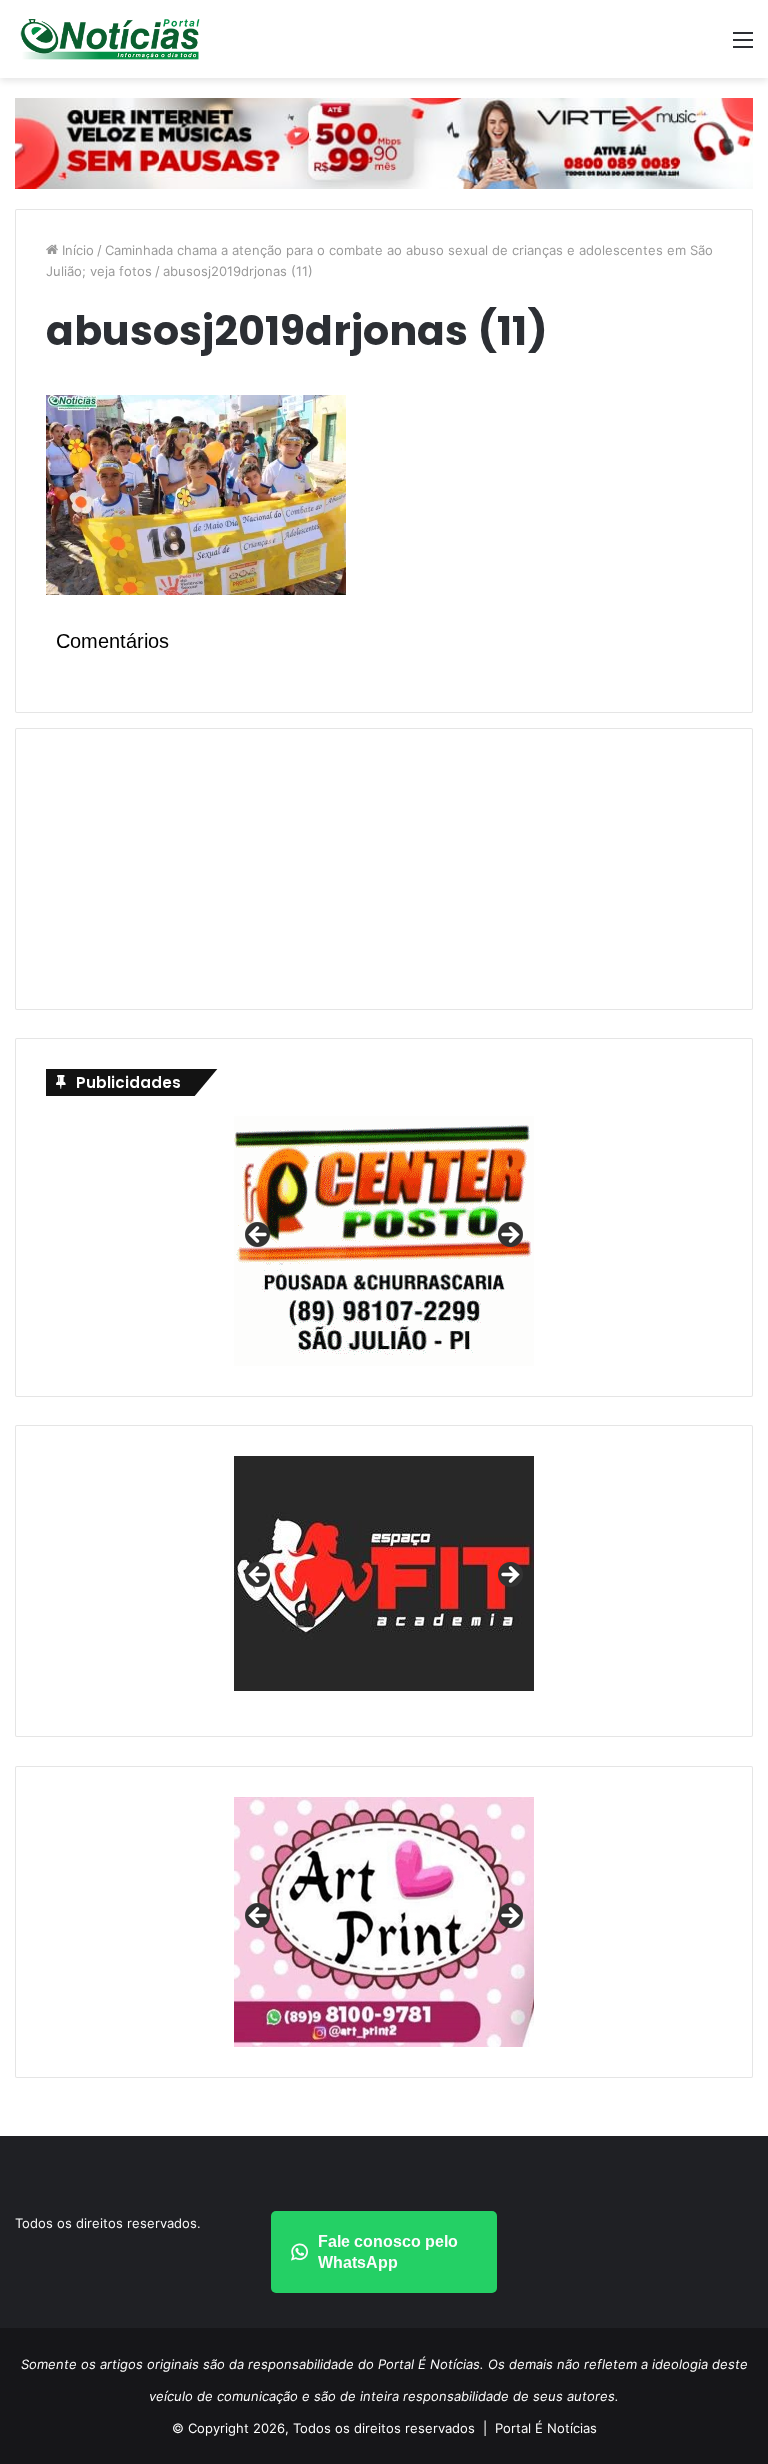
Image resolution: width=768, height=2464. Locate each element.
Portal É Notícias (546, 2428)
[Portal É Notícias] (110, 39)
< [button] (259, 1236)
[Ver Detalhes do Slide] (384, 1573)
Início (76, 250)
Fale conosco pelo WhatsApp (388, 2252)
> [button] (509, 1236)
